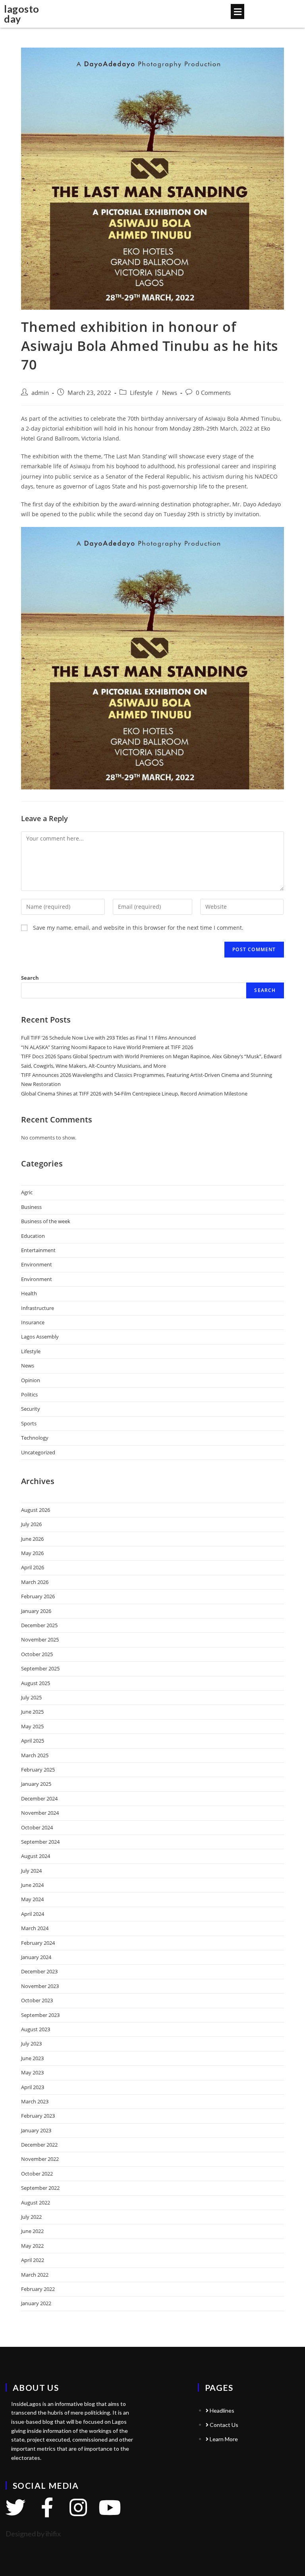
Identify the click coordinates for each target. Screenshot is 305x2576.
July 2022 (31, 2217)
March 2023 (35, 2101)
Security (31, 1409)
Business (31, 1207)
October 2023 (37, 2000)
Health (29, 1293)
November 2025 (40, 1639)
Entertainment (38, 1250)
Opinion (31, 1380)
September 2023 (40, 2015)
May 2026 (32, 1553)
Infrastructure (38, 1308)
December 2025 (39, 1625)
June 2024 (32, 1885)
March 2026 (35, 1582)
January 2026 (36, 1611)
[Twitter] (15, 2507)
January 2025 (36, 1784)
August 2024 (36, 1856)
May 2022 (32, 2246)
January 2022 (36, 2303)
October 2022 (37, 2174)
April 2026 (33, 1567)
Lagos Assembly (40, 1337)
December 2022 (39, 2145)
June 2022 (32, 2231)
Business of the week (46, 1221)
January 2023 (36, 2130)
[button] (237, 11)
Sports (29, 1423)
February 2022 (38, 2289)
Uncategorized (38, 1452)
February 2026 (38, 1596)
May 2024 (32, 1899)
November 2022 (40, 2159)
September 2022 (40, 2188)
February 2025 (38, 1770)
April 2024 (33, 1914)
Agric (27, 1192)
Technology (35, 1438)
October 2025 (37, 1654)
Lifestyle (141, 393)
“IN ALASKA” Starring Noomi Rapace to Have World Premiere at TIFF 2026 (107, 1047)
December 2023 (39, 1971)
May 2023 (32, 2072)
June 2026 (32, 1539)
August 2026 (36, 1510)
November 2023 (40, 1986)
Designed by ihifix (33, 2534)
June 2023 (32, 2058)
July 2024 (31, 1871)
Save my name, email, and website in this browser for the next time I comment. (138, 928)
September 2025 (40, 1668)
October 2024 (37, 1827)
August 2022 (36, 2203)
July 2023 (31, 2044)
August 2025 (36, 1683)
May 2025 (32, 1726)
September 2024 (40, 1842)
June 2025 (32, 1712)
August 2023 (36, 2029)
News (170, 393)
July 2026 (31, 1524)
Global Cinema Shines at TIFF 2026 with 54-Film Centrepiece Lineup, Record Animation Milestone (134, 1094)
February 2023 (38, 2116)
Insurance (33, 1322)
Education (33, 1236)
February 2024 (38, 1943)
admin (40, 393)
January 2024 (36, 1957)
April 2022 (33, 2260)
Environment (37, 1264)
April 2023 (33, 2087)
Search (30, 978)
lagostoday (22, 14)
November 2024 (40, 1813)
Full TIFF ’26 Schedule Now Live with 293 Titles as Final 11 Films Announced (108, 1038)
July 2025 (31, 1697)
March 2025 (35, 1755)
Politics (29, 1394)
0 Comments (213, 393)
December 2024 (39, 1798)
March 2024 (35, 1928)
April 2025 (33, 1741)
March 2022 (35, 2275)
